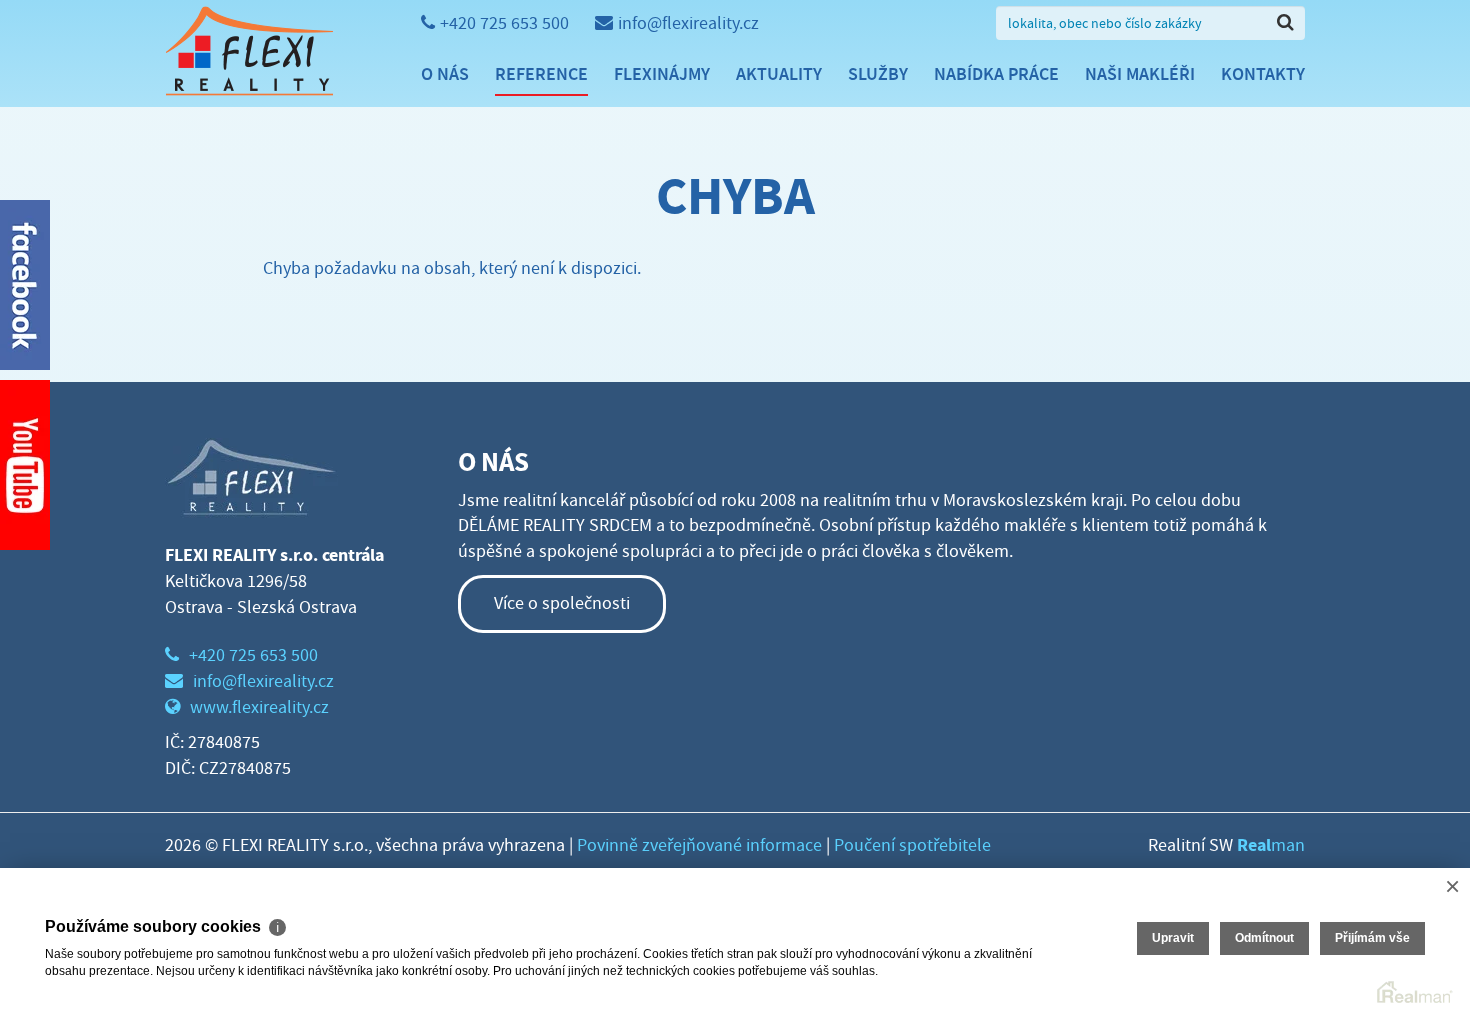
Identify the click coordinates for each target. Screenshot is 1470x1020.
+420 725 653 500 (504, 23)
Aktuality (779, 74)
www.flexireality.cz (259, 707)
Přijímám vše (1372, 938)
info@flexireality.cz (688, 23)
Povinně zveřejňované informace (699, 845)
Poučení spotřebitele (912, 845)
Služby (878, 74)
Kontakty (1263, 74)
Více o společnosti (562, 603)
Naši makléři (1140, 74)
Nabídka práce (996, 74)
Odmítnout (1264, 938)
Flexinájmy (662, 74)
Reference (541, 74)
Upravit (1173, 938)
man (1271, 845)
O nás (445, 74)
